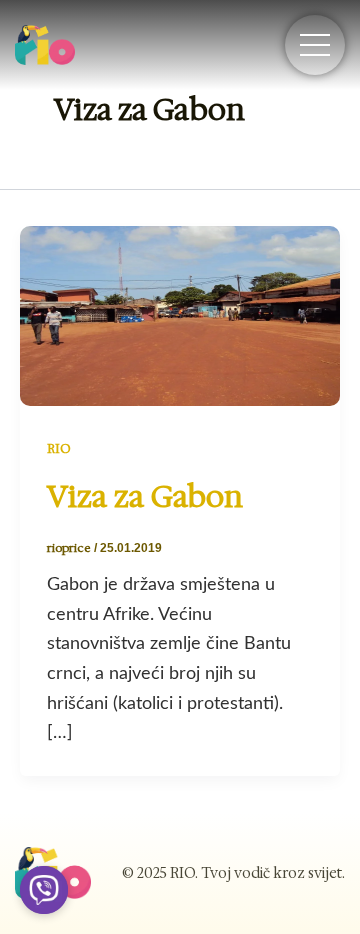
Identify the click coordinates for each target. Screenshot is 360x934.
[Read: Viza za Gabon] (180, 315)
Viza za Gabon (145, 496)
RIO (59, 448)
